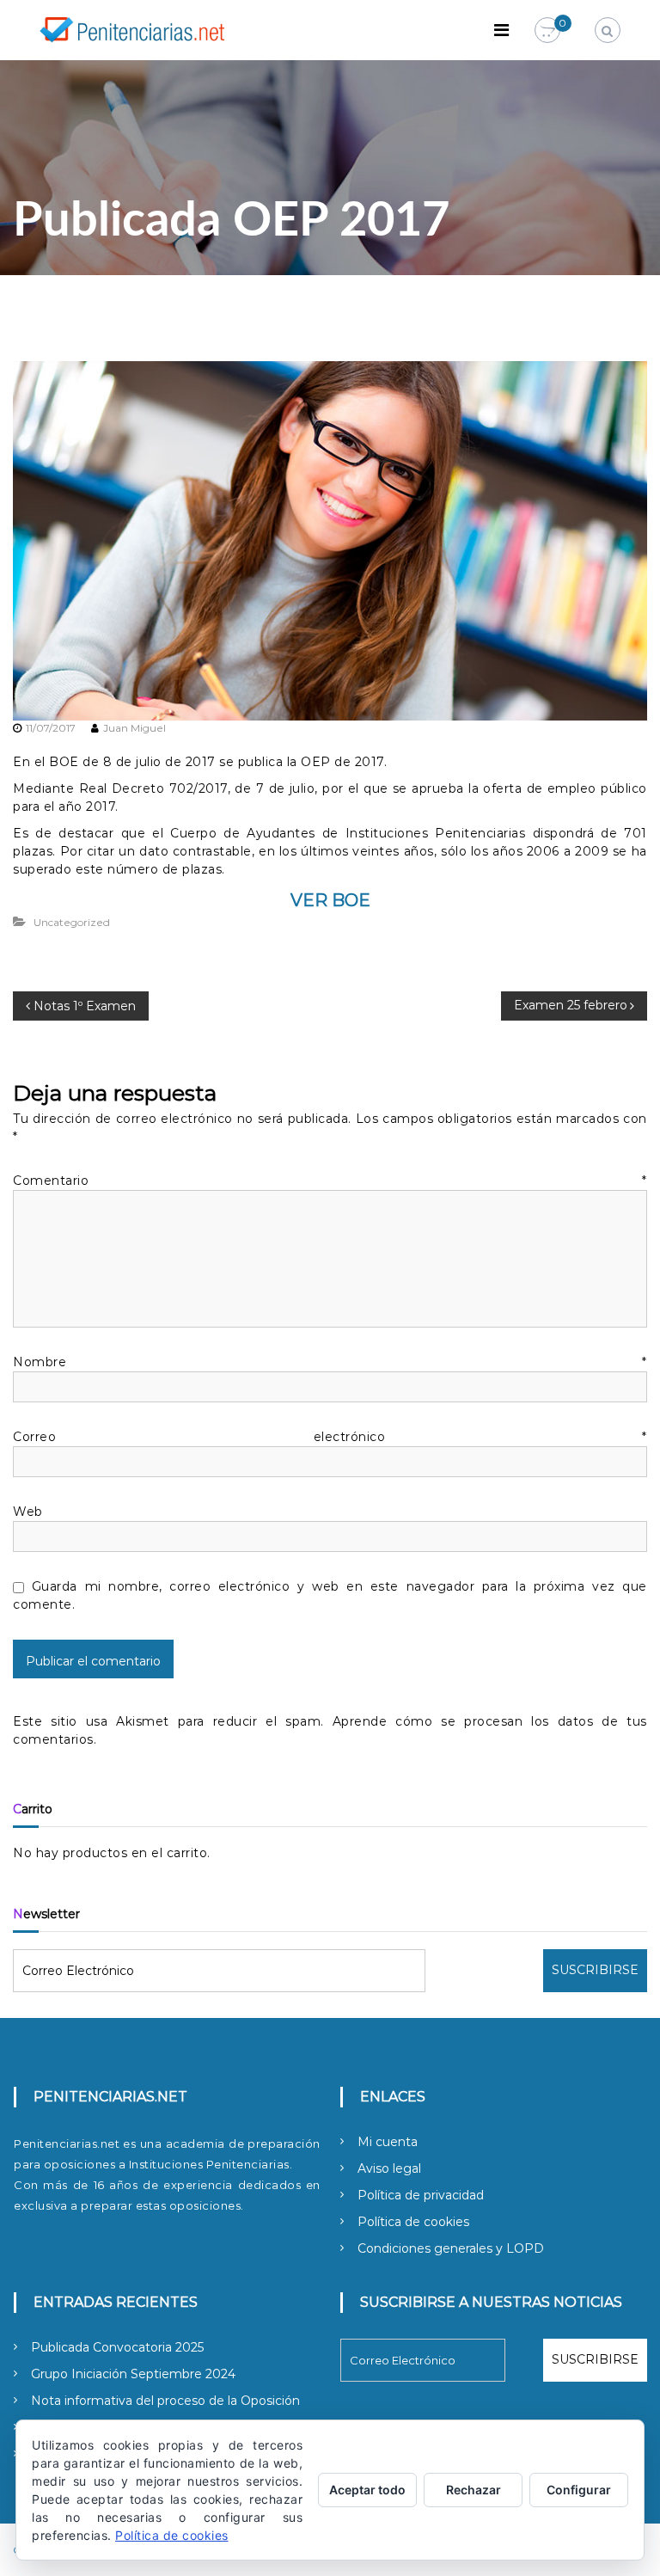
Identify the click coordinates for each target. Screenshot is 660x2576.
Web (28, 1512)
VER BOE (330, 900)
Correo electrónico (330, 1437)
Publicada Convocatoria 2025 (117, 2347)
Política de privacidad (421, 2195)
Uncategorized (72, 922)
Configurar (579, 2490)
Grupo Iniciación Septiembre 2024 (133, 2374)
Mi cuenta (388, 2142)
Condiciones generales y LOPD (451, 2248)
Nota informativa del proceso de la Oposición (165, 2401)
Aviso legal (389, 2168)
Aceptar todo (367, 2490)
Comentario (330, 1181)
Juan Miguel (134, 728)
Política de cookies (413, 2222)
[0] (547, 31)
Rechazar (474, 2490)
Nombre (330, 1362)
